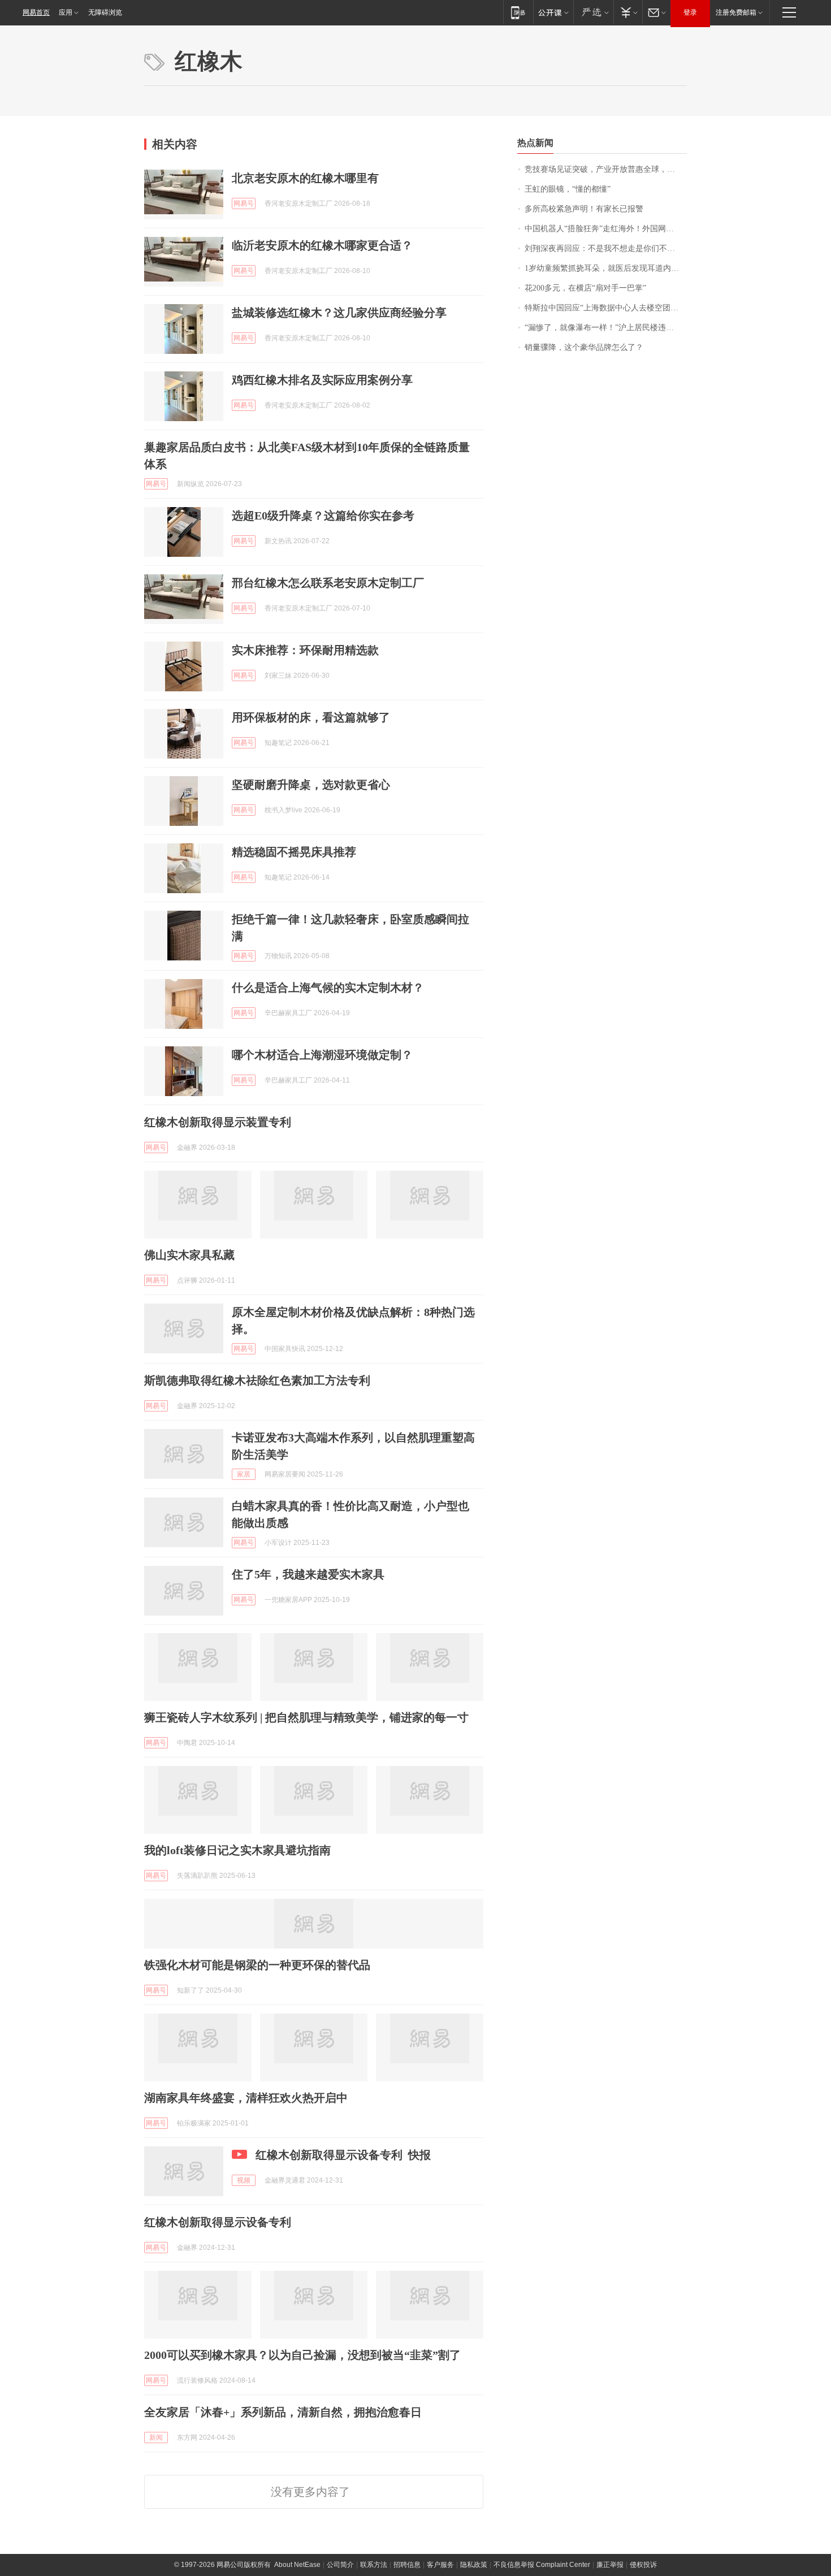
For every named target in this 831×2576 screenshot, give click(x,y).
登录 (690, 12)
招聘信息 (407, 2565)
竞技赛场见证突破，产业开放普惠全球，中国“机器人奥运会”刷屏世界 (606, 169)
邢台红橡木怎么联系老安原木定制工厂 (328, 583)
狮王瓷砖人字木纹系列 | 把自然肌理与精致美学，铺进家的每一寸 (306, 1717)
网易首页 (36, 12)
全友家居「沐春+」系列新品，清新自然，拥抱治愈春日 (283, 2412)
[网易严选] (593, 12)
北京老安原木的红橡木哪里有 (305, 178)
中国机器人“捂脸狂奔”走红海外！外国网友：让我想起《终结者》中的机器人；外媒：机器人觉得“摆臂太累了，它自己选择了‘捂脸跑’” (606, 229)
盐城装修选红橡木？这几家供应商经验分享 (339, 313)
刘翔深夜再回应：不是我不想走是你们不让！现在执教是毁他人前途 (606, 248)
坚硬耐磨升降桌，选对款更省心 (311, 785)
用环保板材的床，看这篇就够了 (311, 717)
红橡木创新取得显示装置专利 (218, 1122)
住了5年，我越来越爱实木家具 (308, 1574)
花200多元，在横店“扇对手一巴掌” (585, 288)
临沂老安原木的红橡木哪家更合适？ (322, 245)
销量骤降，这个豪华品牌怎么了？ (584, 347)
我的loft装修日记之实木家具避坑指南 (237, 1850)
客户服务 (440, 2565)
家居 (244, 1474)
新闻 (156, 2438)
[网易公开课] (553, 12)
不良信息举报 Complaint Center (542, 2565)
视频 (244, 2180)
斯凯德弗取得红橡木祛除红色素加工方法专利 (257, 1380)
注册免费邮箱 (736, 12)
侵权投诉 (643, 2565)
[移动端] (518, 12)
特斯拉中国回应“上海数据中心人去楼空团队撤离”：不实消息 (606, 308)
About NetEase (297, 2565)
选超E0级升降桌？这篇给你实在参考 (323, 516)
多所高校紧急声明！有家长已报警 (584, 209)
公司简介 (340, 2565)
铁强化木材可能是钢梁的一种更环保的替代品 (257, 1965)
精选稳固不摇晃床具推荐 (294, 852)
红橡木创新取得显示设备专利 (218, 2222)
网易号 (244, 204)
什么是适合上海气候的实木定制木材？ (328, 988)
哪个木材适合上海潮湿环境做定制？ (322, 1055)
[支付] (628, 12)
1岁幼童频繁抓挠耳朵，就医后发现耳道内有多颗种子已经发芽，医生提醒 (606, 268)
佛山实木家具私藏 (189, 1255)
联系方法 (374, 2565)
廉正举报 (610, 2565)
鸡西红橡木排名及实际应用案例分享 (322, 380)
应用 (66, 12)
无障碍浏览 (105, 12)
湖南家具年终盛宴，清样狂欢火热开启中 (246, 2098)
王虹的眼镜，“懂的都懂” (568, 189)
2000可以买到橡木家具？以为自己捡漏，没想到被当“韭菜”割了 (302, 2355)
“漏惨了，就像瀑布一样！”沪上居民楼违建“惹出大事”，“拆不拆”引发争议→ (606, 328)
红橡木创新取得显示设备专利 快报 (343, 2155)
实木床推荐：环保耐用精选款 (305, 650)
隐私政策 (474, 2565)
